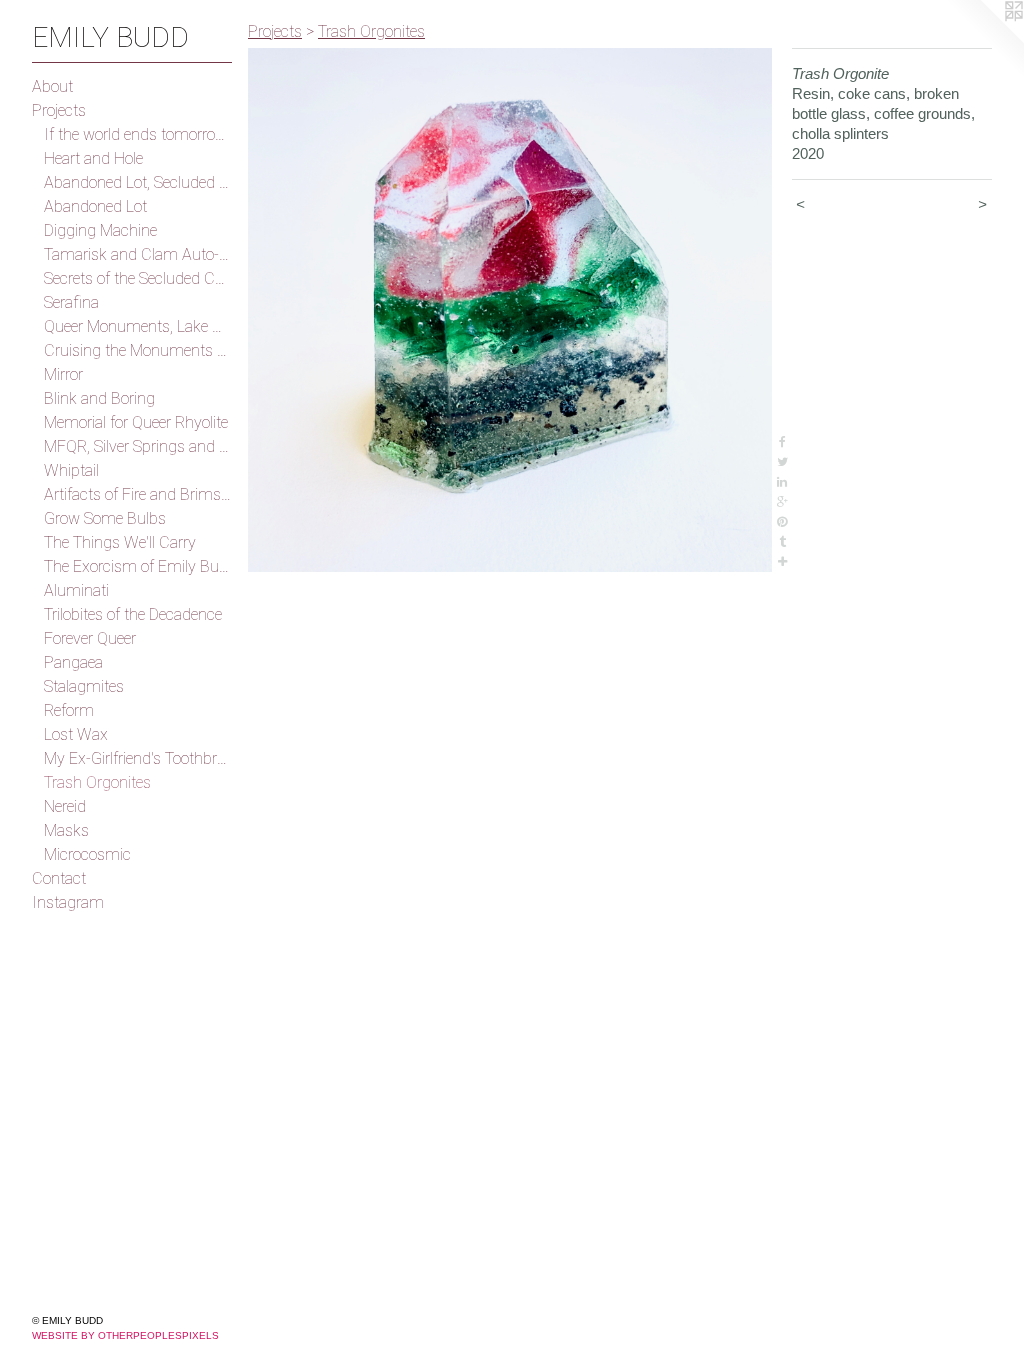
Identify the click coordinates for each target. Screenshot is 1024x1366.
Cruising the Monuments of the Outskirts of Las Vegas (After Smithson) (138, 350)
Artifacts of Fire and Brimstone (138, 494)
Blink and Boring (99, 398)
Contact (59, 878)
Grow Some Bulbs (105, 518)
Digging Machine (100, 230)
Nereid (65, 806)
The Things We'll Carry (120, 542)
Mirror (63, 374)
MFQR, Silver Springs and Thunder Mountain (138, 446)
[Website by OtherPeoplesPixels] (984, 40)
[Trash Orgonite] (510, 310)
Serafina (71, 302)
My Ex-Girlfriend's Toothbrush (138, 758)
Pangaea (73, 662)
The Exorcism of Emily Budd (138, 566)
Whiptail (71, 470)
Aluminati (76, 590)
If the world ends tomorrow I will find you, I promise (138, 134)
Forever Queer (90, 638)
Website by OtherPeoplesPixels (125, 1335)
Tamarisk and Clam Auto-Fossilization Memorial (138, 254)
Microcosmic (87, 854)
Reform (69, 710)
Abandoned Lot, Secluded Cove (138, 182)
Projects (59, 110)
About (52, 86)
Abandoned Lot (95, 206)
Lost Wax (76, 734)
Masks (66, 830)
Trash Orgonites (97, 782)
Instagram (68, 902)
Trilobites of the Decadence (133, 614)
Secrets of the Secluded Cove (138, 278)
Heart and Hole (93, 158)
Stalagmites (84, 686)
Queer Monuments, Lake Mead (138, 326)
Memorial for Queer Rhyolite (136, 422)
